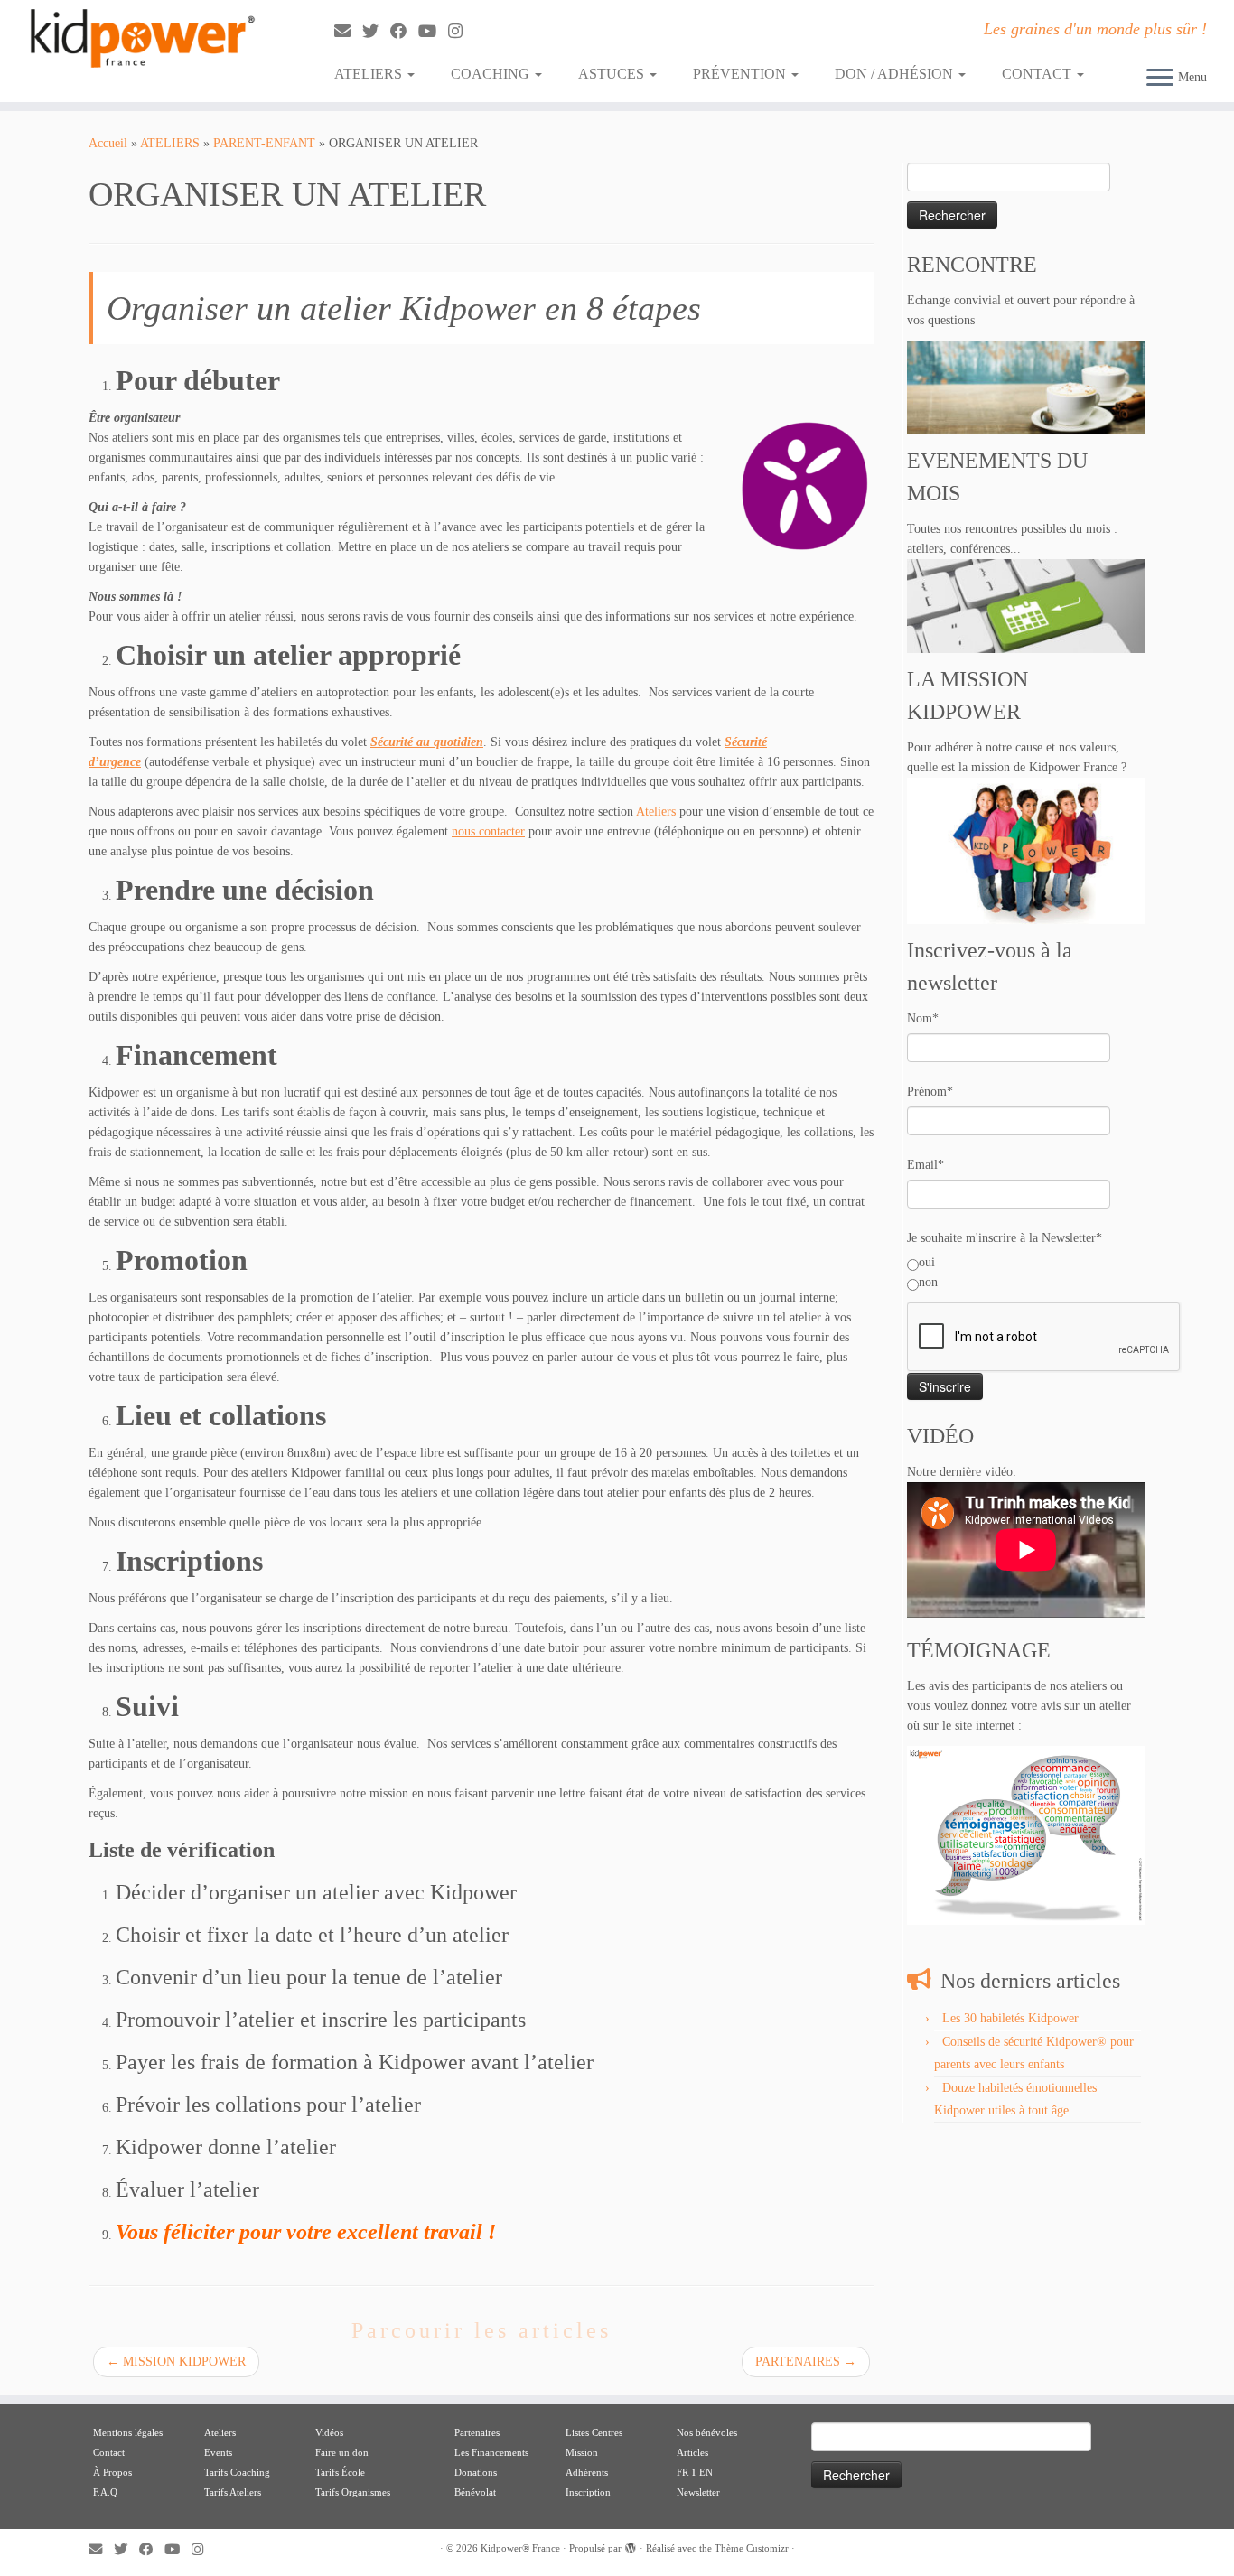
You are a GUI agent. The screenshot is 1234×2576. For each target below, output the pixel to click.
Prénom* (930, 1092)
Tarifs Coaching (237, 2472)
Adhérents (587, 2472)
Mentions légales (128, 2432)
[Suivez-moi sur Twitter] (376, 32)
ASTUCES (613, 74)
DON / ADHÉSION (896, 74)
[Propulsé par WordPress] (631, 2545)
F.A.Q (105, 2492)
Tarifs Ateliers (233, 2492)
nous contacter (488, 831)
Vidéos (329, 2432)
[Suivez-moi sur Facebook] (404, 32)
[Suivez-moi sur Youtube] (433, 32)
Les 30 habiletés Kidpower (1010, 2018)
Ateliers (656, 812)
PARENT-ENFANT (264, 143)
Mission (582, 2452)
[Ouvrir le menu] (1160, 79)
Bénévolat (475, 2492)
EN (706, 2472)
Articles (692, 2452)
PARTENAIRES (806, 2361)
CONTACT (1038, 74)
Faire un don (342, 2452)
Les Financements (491, 2452)
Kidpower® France (520, 2548)
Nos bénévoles (707, 2432)
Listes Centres (595, 2432)
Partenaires (477, 2432)
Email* (925, 1165)
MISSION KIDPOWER (176, 2361)
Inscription (588, 2492)
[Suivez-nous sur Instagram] (461, 32)
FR (682, 2472)
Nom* (923, 1018)
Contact (109, 2452)
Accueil (108, 143)
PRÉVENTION (741, 74)
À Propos (112, 2472)
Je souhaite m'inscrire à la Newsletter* (1005, 1238)
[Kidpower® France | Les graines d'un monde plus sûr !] (142, 38)
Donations (476, 2472)
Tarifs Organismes (353, 2492)
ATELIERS (370, 74)
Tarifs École (340, 2472)
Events (218, 2452)
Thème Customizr (752, 2548)
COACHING (492, 74)
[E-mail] (348, 32)
